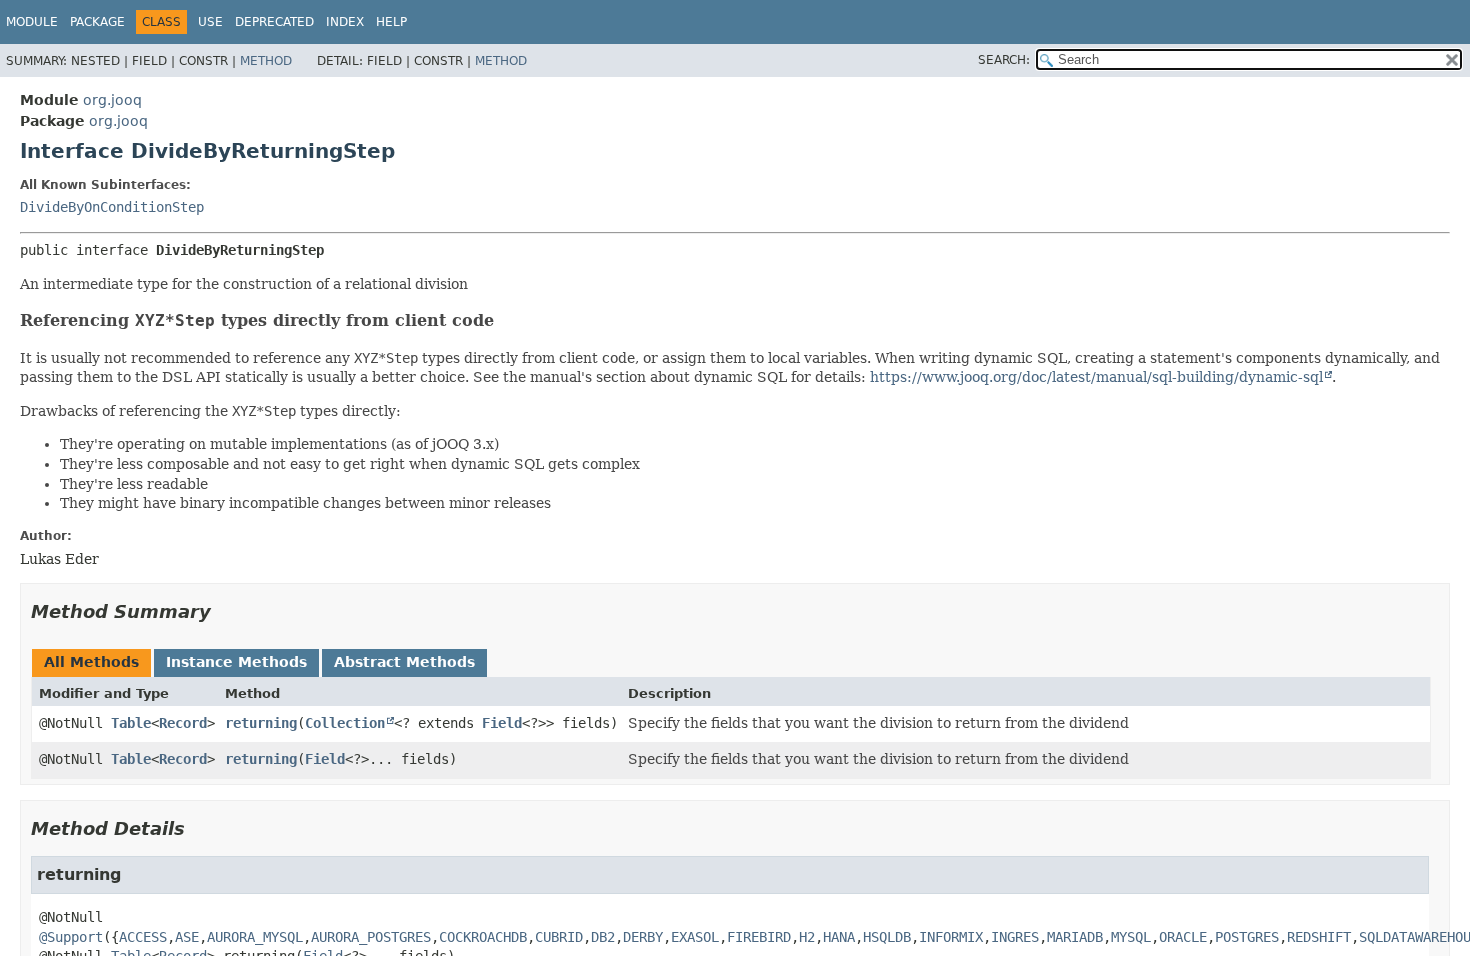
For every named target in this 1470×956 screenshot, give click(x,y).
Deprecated (274, 22)
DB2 (603, 937)
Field (502, 723)
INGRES (1015, 937)
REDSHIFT (1319, 937)
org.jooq (112, 100)
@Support (71, 937)
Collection (345, 723)
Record (183, 723)
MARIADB (1075, 937)
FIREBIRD (759, 937)
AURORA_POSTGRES (371, 937)
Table (131, 723)
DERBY (643, 937)
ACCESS (143, 937)
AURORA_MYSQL (255, 937)
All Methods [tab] (91, 662)
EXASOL (695, 937)
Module (32, 22)
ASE (187, 937)
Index (345, 22)
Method (266, 61)
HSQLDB (887, 937)
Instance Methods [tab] (236, 662)
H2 (807, 937)
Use (210, 22)
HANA (839, 937)
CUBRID (559, 937)
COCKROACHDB (483, 937)
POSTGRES (1247, 937)
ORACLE (1183, 937)
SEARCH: (1004, 60)
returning (261, 723)
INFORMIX (951, 937)
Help (391, 22)
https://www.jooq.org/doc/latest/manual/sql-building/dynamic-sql (1096, 377)
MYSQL (1131, 937)
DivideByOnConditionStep (112, 207)
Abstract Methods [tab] (404, 662)
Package (97, 22)
